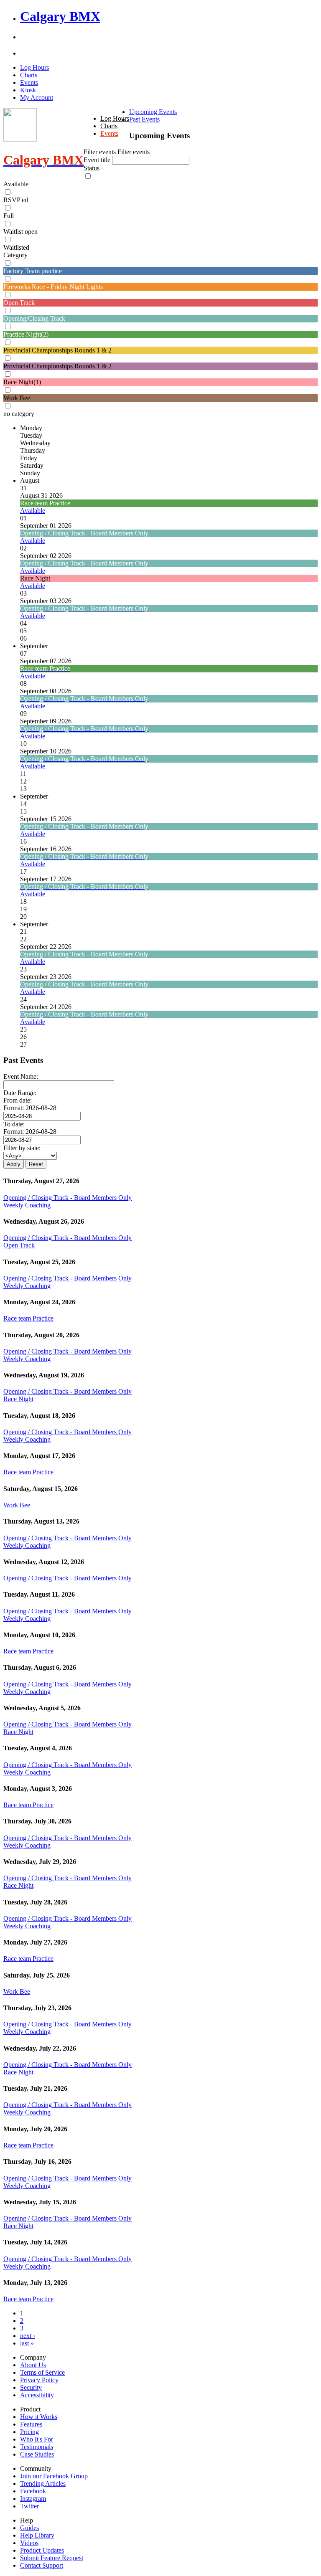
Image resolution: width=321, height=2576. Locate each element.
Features (31, 2424)
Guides (29, 2528)
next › (28, 2336)
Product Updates (42, 2550)
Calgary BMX (60, 16)
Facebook (33, 2491)
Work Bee (17, 1505)
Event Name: (21, 1076)
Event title (98, 160)
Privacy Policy (39, 2380)
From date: (18, 1100)
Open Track (19, 1245)
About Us (33, 2365)
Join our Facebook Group (54, 2476)
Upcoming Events (153, 112)
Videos (29, 2543)
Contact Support (42, 2565)
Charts (29, 75)
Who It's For (37, 2439)
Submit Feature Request (52, 2558)
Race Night (18, 1399)
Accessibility (37, 2395)
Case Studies (37, 2454)
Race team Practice (28, 1318)
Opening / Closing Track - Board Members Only (68, 1198)
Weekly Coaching (27, 1205)
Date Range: (20, 1093)
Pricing (29, 2432)
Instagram (33, 2499)
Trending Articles (43, 2483)
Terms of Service (42, 2372)
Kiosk (28, 90)
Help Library (37, 2535)
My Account (37, 98)
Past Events (144, 119)
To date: (14, 1124)
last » (27, 2343)
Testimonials (37, 2447)
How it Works (39, 2417)
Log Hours (34, 67)
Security (31, 2387)
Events (29, 82)
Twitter (29, 2506)
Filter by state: (22, 1148)
